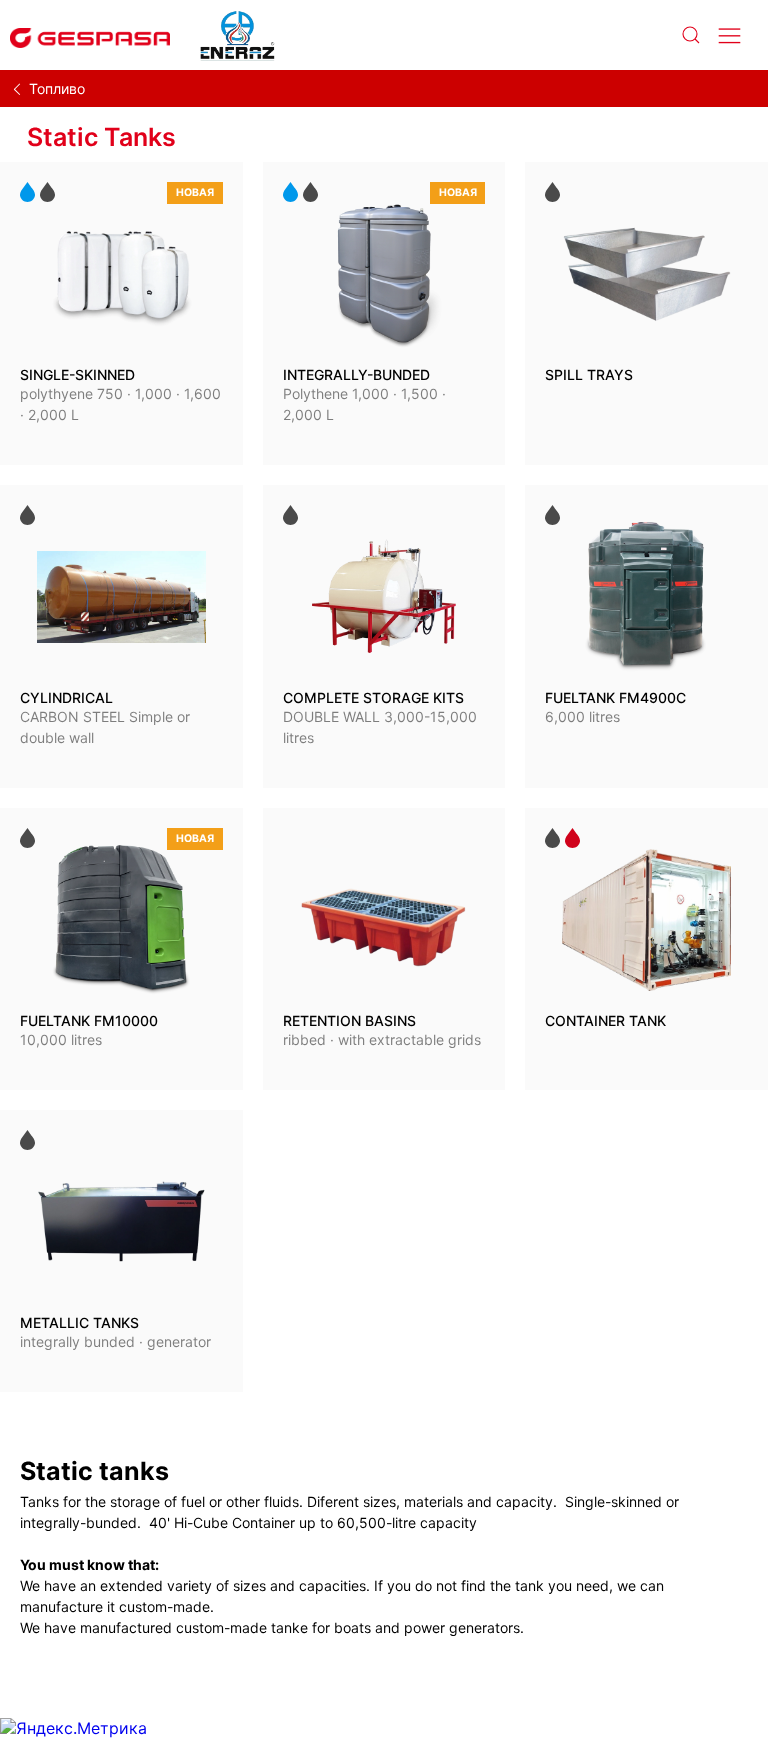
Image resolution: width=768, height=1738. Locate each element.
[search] (690, 35)
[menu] (729, 35)
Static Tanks (101, 137)
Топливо (57, 88)
